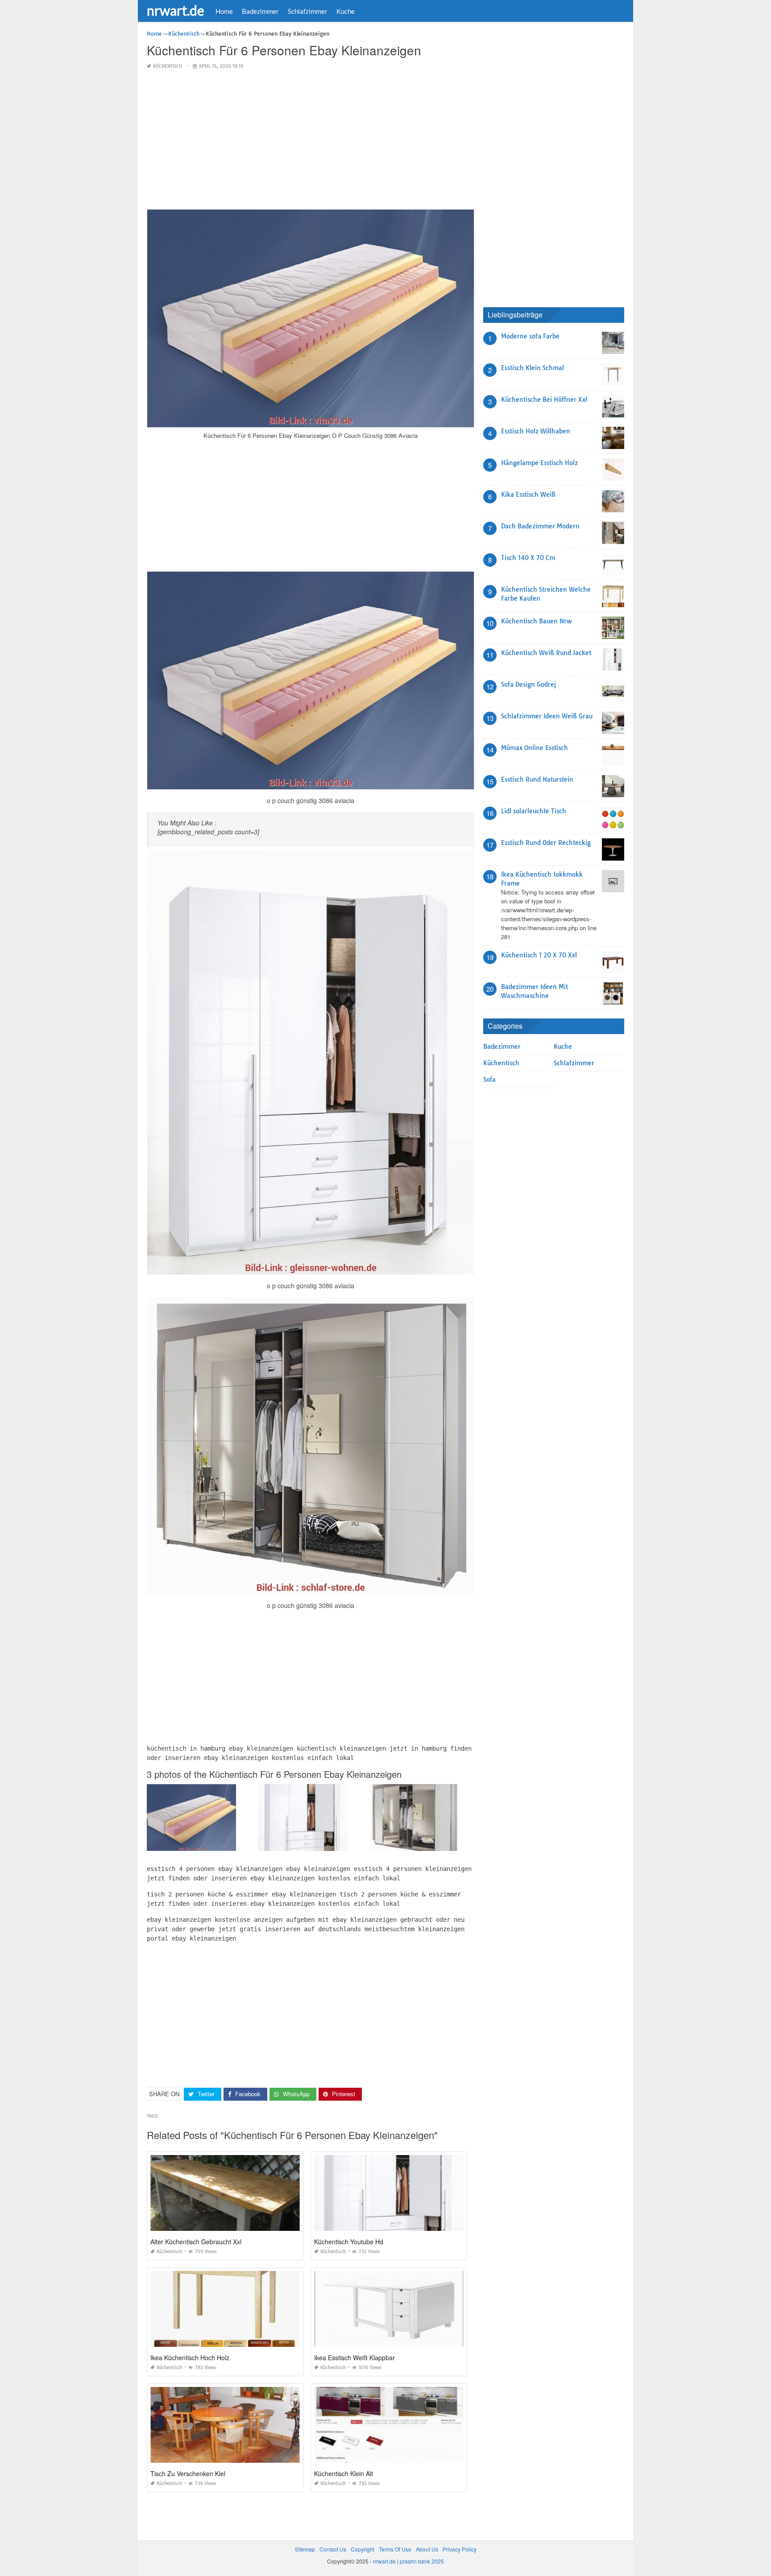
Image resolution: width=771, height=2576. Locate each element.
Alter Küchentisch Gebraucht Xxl (196, 2242)
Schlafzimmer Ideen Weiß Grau (547, 716)
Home (224, 11)
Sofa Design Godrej (529, 684)
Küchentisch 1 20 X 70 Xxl (539, 955)
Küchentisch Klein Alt (344, 2473)
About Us (427, 2549)
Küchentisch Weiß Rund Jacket (546, 653)
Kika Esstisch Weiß (528, 495)
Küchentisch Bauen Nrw (536, 621)
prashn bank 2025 (422, 2561)
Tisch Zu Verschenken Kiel (188, 2473)
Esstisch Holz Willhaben (536, 431)
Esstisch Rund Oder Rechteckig (546, 843)
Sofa (489, 1080)
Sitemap (305, 2549)
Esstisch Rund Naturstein (537, 779)
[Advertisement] (311, 140)
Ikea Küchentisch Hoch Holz (190, 2358)
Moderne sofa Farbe (530, 336)
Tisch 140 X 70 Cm (528, 558)
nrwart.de (176, 10)
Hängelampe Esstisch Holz (539, 463)
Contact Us (333, 2549)
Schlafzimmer (308, 11)
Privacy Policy (460, 2549)
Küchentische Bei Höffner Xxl (544, 400)
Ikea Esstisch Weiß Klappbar (354, 2358)
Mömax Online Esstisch (535, 748)
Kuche (346, 11)
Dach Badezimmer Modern (540, 526)
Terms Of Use (395, 2549)
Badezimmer (260, 11)
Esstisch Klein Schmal (533, 368)
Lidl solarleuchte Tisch (534, 811)
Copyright (363, 2549)
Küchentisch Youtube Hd (349, 2242)
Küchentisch (168, 66)
